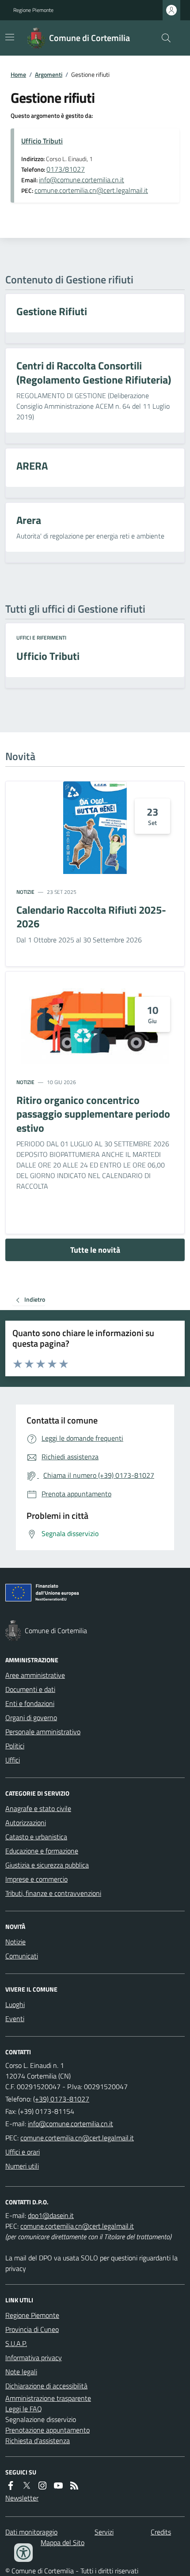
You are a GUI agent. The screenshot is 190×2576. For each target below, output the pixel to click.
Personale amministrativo (43, 1732)
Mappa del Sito (63, 2542)
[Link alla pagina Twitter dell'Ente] (27, 2486)
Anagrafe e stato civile (38, 1808)
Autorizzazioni (26, 1823)
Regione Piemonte (33, 10)
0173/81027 (66, 169)
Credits (161, 2532)
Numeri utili (22, 2166)
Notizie (25, 892)
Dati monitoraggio (31, 2532)
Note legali (21, 2372)
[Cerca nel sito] (163, 38)
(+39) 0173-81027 (61, 2099)
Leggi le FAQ (24, 2409)
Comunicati (22, 1956)
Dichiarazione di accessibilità (46, 2386)
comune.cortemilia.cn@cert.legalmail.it (91, 190)
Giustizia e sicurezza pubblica (47, 1865)
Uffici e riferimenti (41, 638)
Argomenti (49, 74)
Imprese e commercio (36, 1879)
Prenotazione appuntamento (47, 2430)
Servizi (104, 2532)
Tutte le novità (95, 1250)
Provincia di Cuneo (32, 2329)
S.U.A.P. (16, 2343)
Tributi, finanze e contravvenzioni (53, 1893)
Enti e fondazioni (30, 1703)
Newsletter (22, 2498)
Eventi (15, 2019)
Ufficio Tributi (42, 141)
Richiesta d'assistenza (38, 2440)
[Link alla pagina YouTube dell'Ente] (58, 2486)
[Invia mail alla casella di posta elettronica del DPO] (51, 2215)
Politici (15, 1746)
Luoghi (15, 2004)
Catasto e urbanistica (36, 1837)
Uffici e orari (23, 2152)
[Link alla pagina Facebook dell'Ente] (11, 2486)
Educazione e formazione (42, 1851)
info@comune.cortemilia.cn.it (82, 180)
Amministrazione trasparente (48, 2398)
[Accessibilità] (23, 2553)
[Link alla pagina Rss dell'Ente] (74, 2486)
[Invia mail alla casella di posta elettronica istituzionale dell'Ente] (70, 2124)
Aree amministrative (35, 1675)
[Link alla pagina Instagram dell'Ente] (42, 2486)
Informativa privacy (34, 2358)
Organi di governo (31, 1717)
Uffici (13, 1760)
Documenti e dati (30, 1689)
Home (18, 74)
